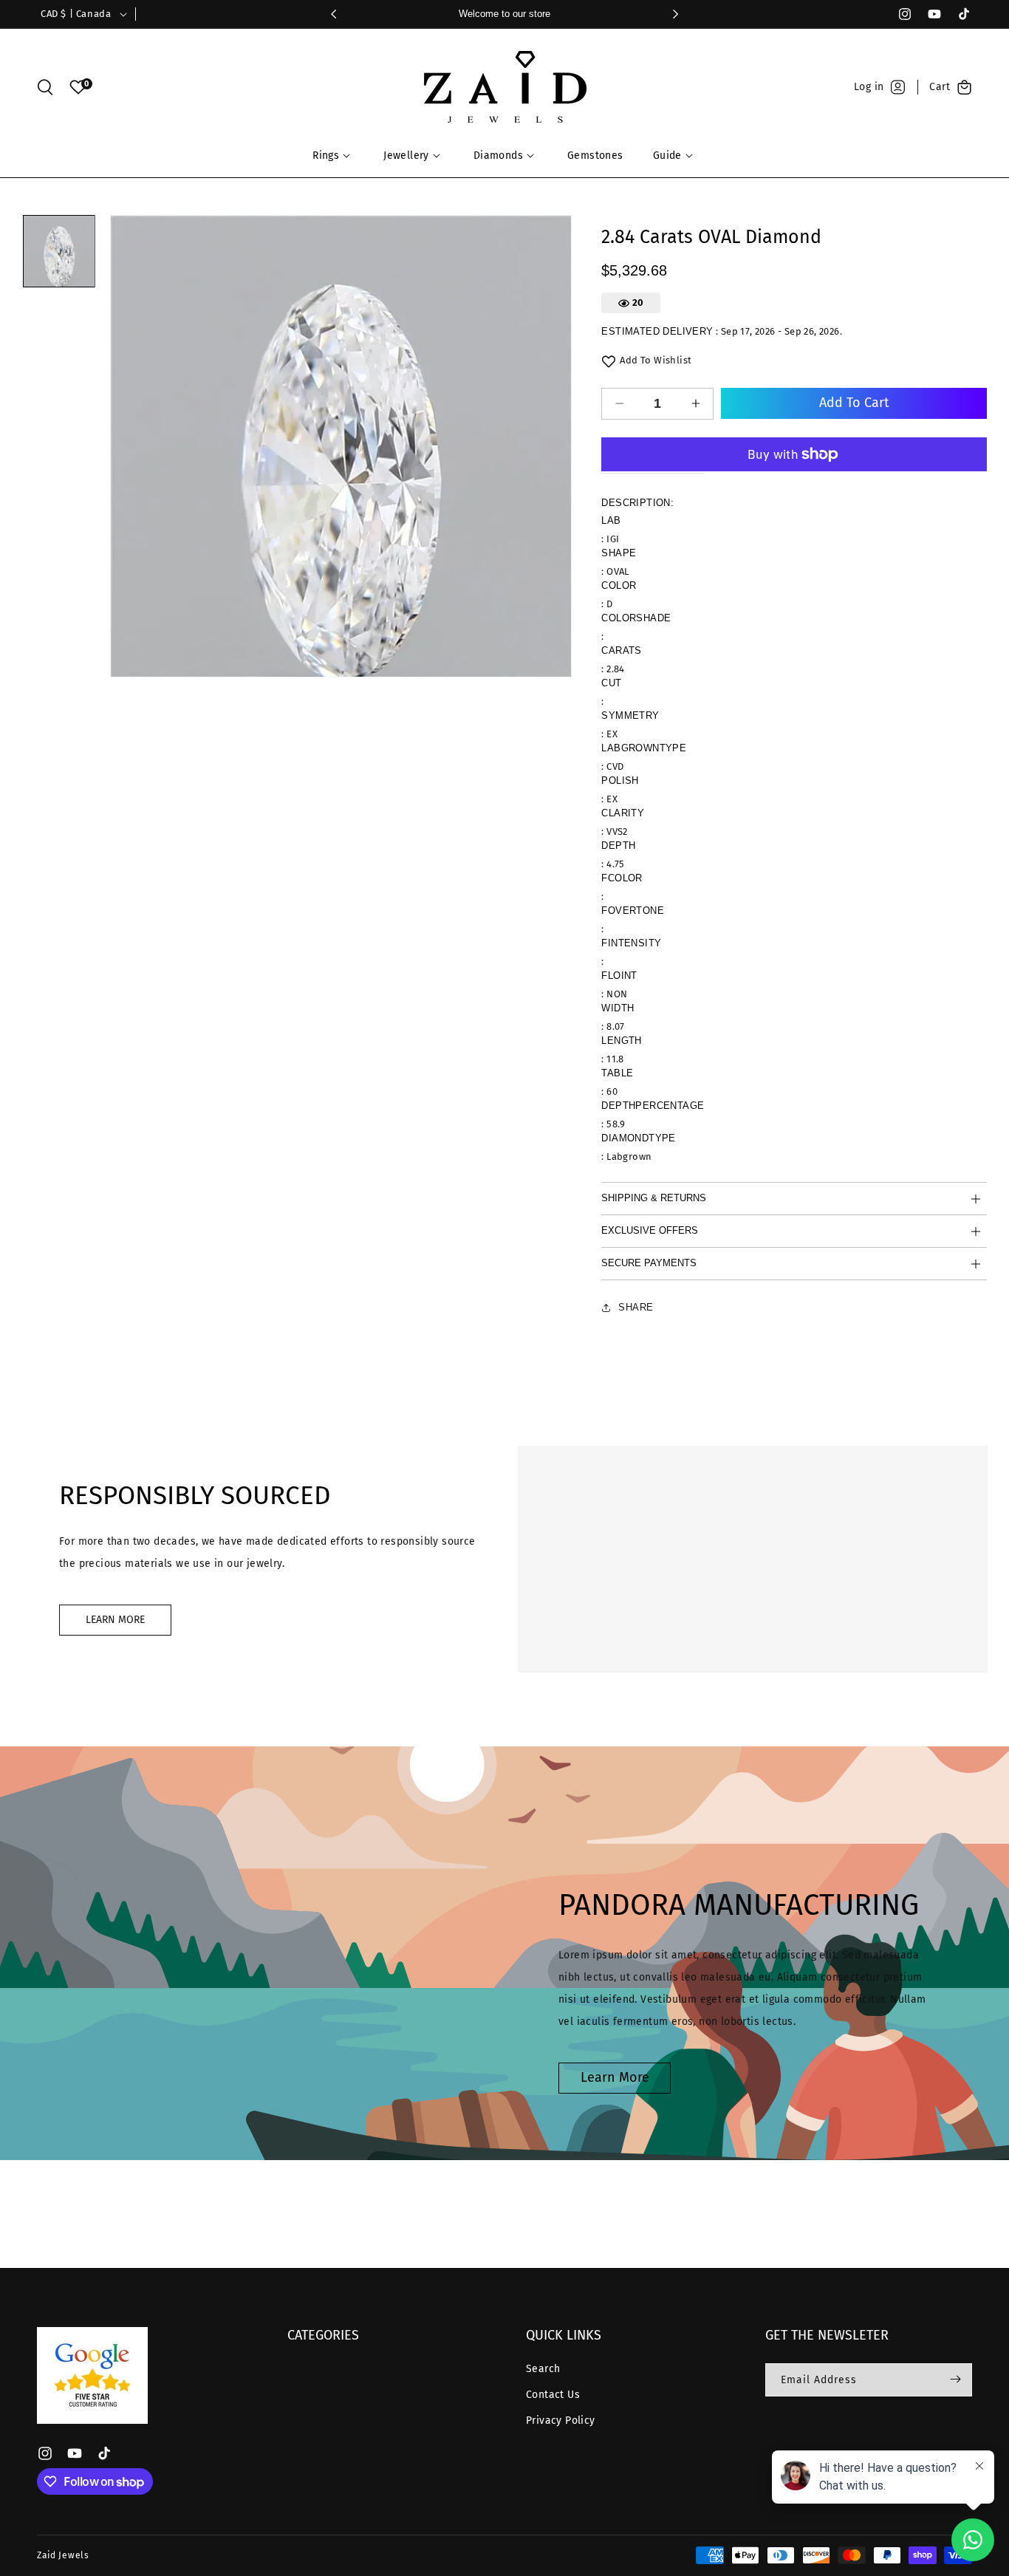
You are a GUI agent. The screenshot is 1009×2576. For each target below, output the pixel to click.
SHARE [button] (636, 1307)
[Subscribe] (955, 2379)
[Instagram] (898, 14)
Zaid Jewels (63, 2555)
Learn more (615, 2077)
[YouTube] (928, 14)
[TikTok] (957, 14)
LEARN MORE (115, 1620)
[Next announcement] (675, 14)
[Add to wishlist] (609, 361)
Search (543, 2368)
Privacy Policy (561, 2420)
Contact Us (553, 2395)
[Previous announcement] (334, 14)
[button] (45, 87)
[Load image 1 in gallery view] (59, 251)
